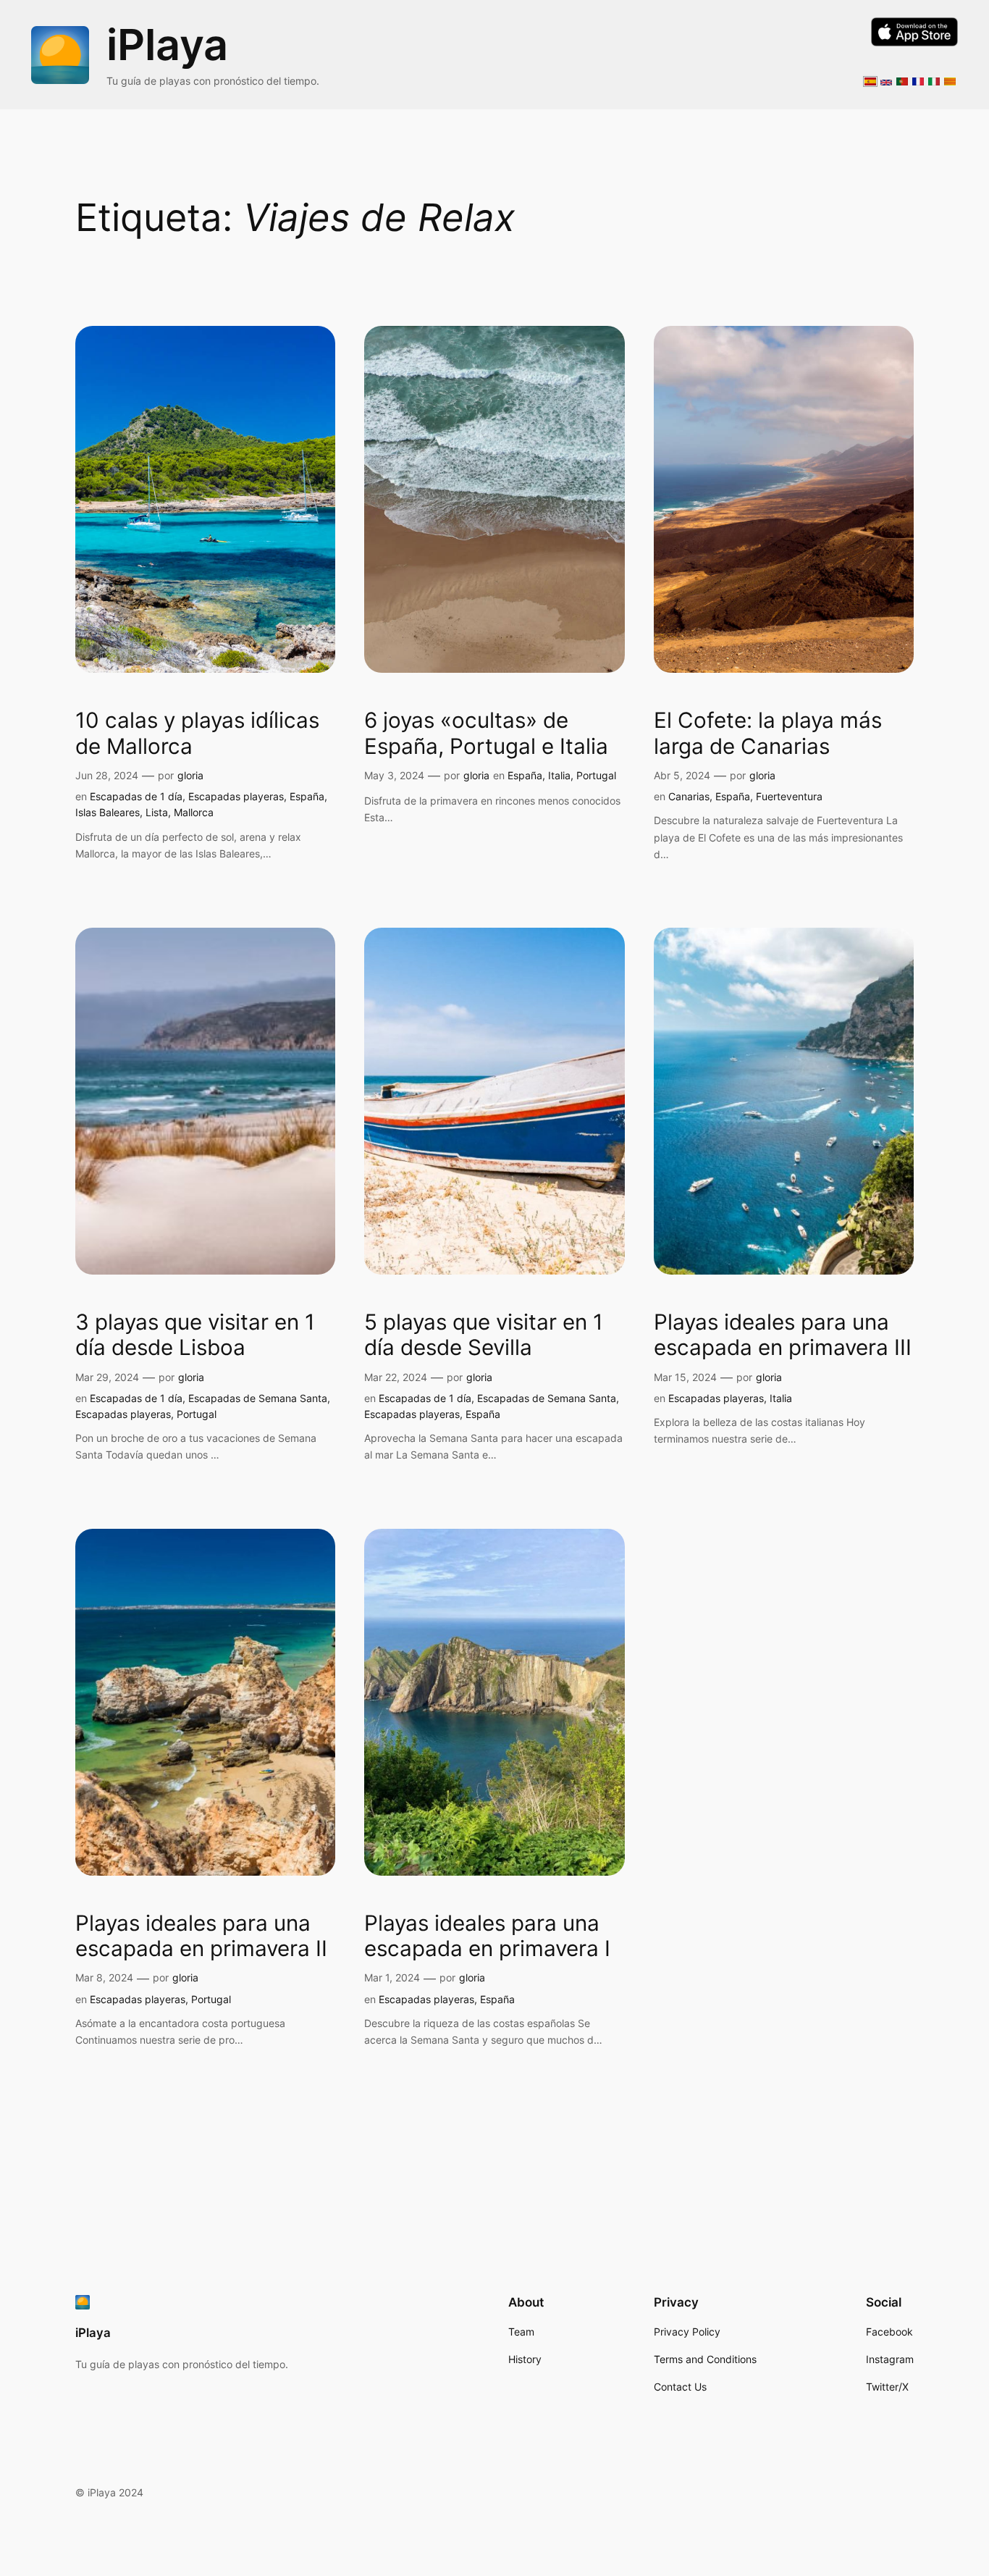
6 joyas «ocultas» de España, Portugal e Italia (486, 733)
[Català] (950, 77)
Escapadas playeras (236, 796)
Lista (157, 812)
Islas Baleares (108, 812)
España (307, 796)
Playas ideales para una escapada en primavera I (487, 1936)
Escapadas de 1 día (136, 796)
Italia (559, 775)
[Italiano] (934, 77)
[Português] (902, 77)
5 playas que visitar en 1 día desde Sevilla (484, 1335)
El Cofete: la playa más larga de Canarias (768, 733)
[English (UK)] (886, 78)
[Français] (918, 77)
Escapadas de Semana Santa (258, 1398)
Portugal (596, 775)
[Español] (870, 77)
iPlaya (167, 45)
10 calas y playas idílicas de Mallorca (197, 733)
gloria (190, 775)
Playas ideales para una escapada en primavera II (201, 1936)
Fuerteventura (789, 796)
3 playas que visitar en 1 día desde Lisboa (195, 1335)
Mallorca (194, 812)
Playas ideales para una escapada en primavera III (783, 1335)
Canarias (689, 796)
